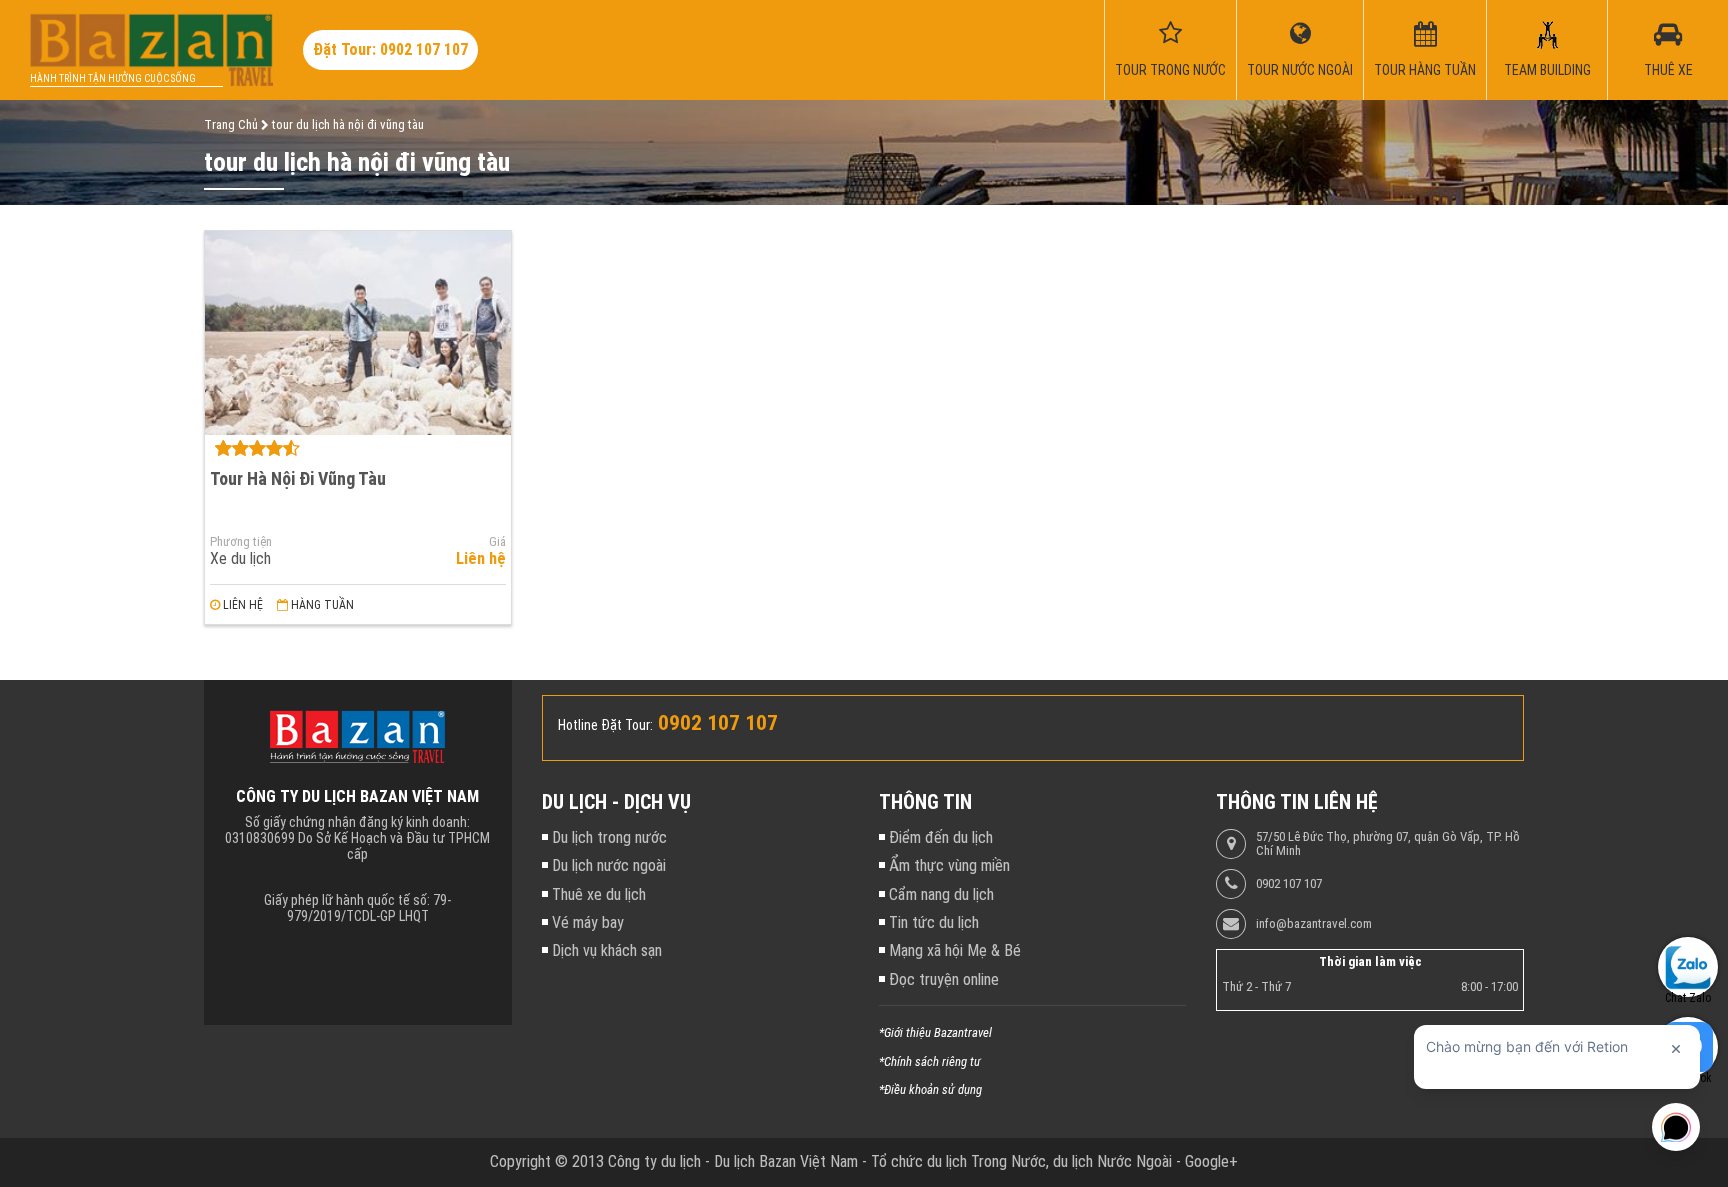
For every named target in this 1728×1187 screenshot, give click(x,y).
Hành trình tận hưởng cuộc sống (113, 78)
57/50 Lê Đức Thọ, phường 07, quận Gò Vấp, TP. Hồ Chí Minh (1388, 844)
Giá (497, 542)
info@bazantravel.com (1314, 924)
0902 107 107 (1289, 884)
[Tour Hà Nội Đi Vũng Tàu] (358, 333)
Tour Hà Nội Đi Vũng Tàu (298, 478)
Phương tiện (241, 542)
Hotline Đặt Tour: (605, 725)
